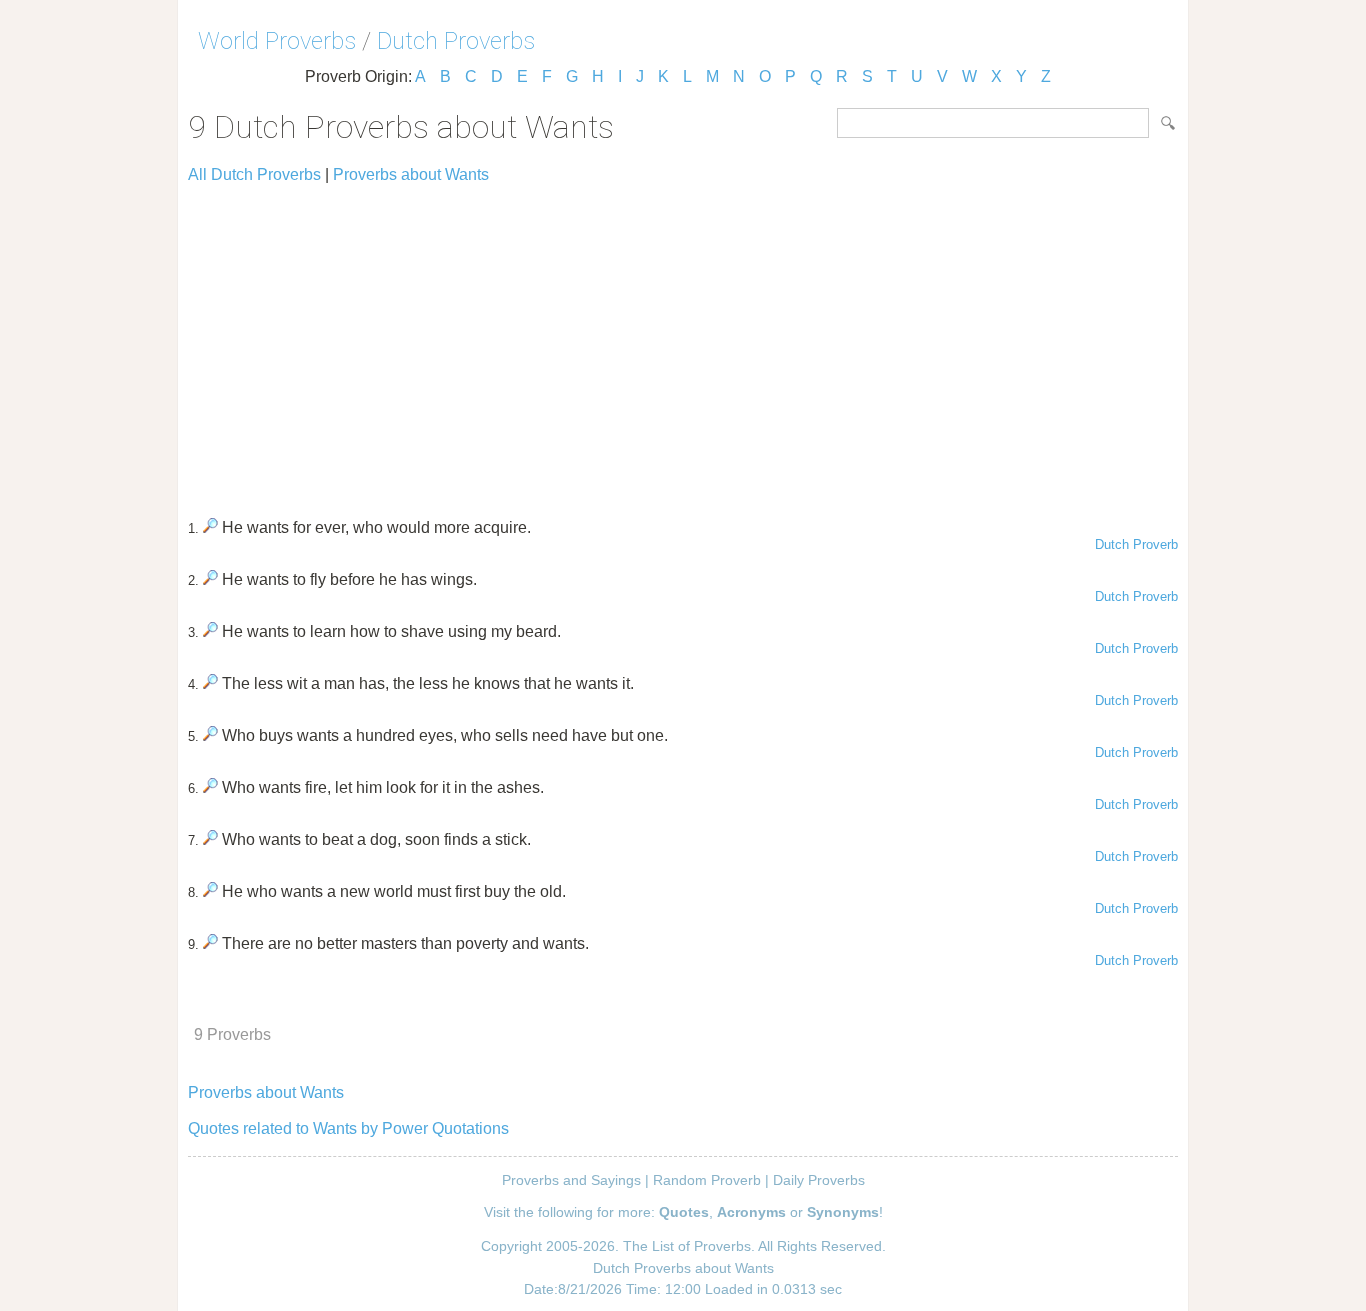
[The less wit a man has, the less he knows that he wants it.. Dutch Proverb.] (210, 683)
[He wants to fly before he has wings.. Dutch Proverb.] (210, 579)
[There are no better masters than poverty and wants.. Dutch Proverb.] (210, 943)
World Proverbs (277, 41)
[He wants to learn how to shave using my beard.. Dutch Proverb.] (210, 631)
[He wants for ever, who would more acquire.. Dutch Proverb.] (210, 527)
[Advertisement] (683, 342)
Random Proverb (707, 1180)
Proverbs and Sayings (571, 1180)
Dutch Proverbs (456, 41)
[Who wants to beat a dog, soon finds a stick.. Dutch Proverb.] (210, 839)
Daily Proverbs (819, 1180)
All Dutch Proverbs (254, 174)
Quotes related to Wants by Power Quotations (348, 1128)
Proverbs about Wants (411, 174)
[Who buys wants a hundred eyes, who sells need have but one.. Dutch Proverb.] (210, 735)
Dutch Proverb (1136, 544)
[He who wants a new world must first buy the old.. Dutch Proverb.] (210, 891)
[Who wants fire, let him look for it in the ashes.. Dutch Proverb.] (210, 787)
